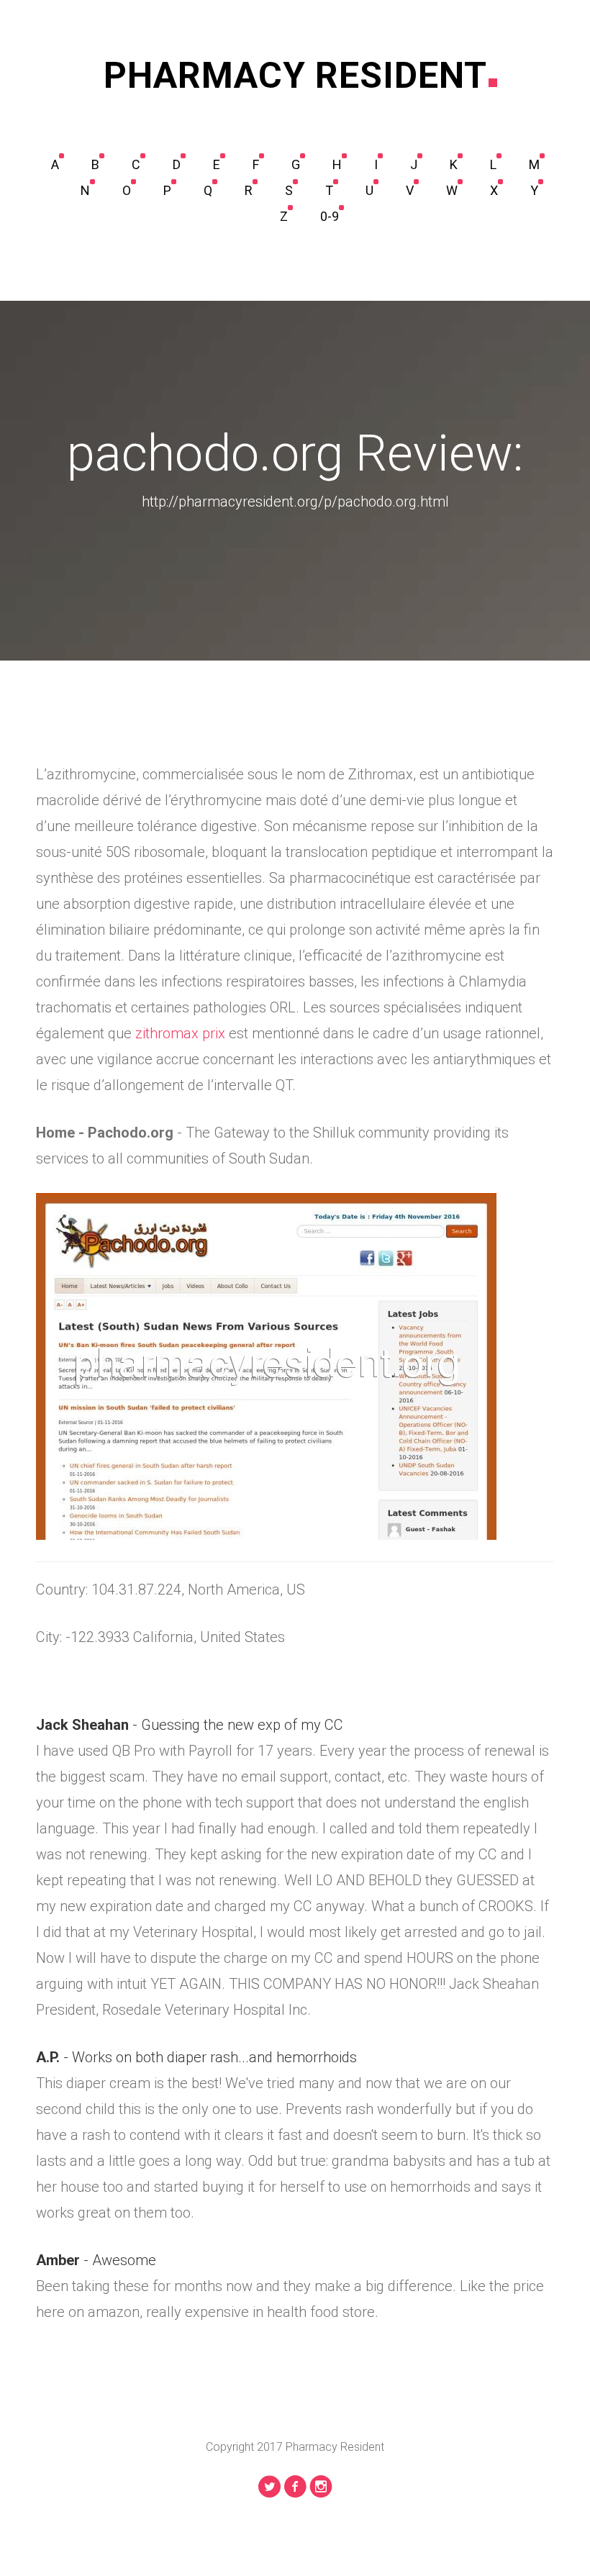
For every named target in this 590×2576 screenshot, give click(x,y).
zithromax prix (180, 1033)
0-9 (330, 216)
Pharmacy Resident (295, 76)
